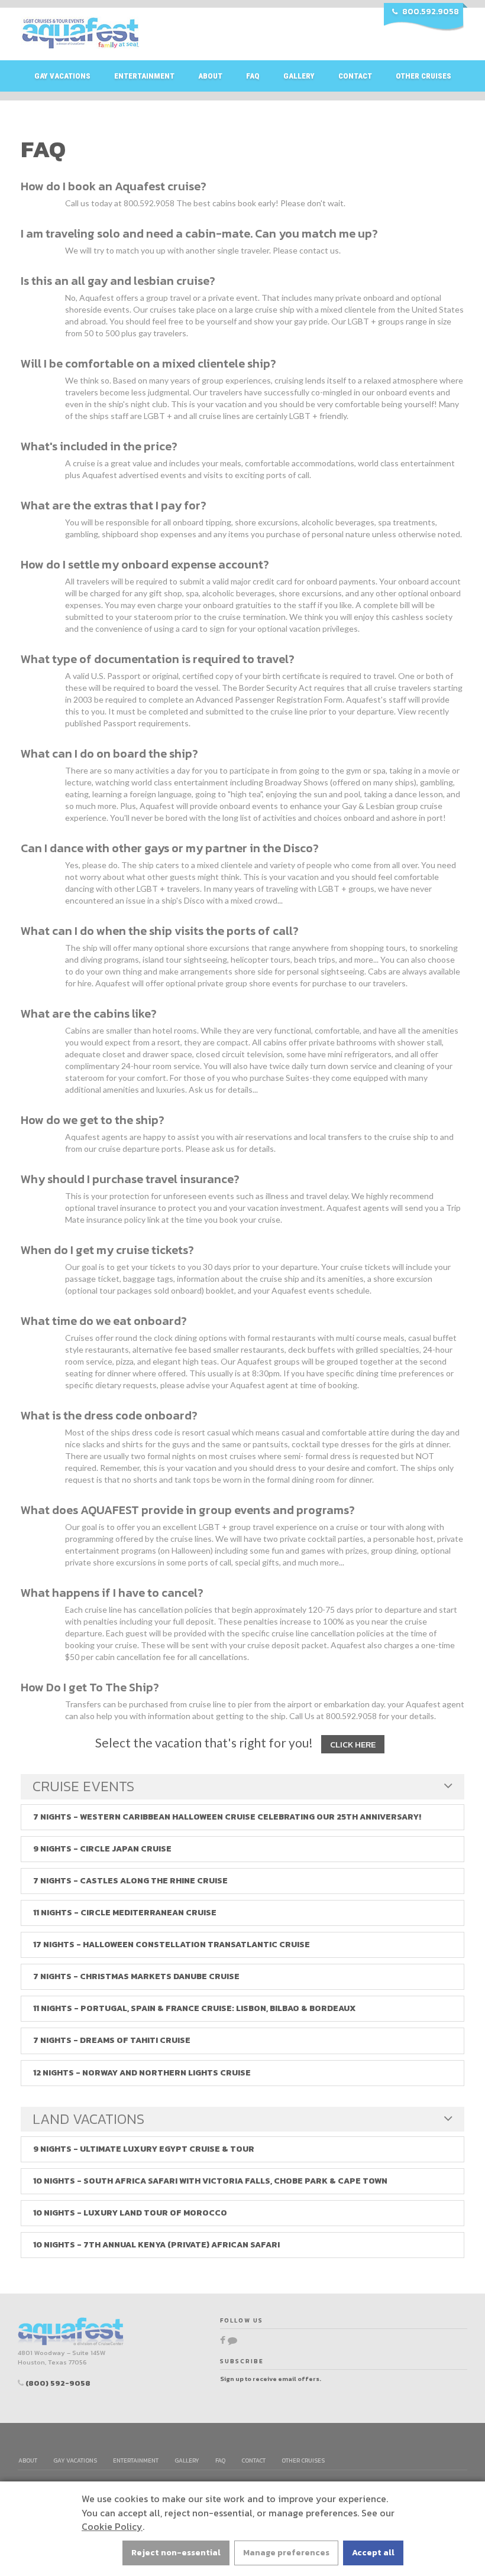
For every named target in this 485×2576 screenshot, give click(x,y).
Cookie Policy (112, 2526)
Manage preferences (286, 2553)
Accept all (373, 2553)
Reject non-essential (176, 2553)
